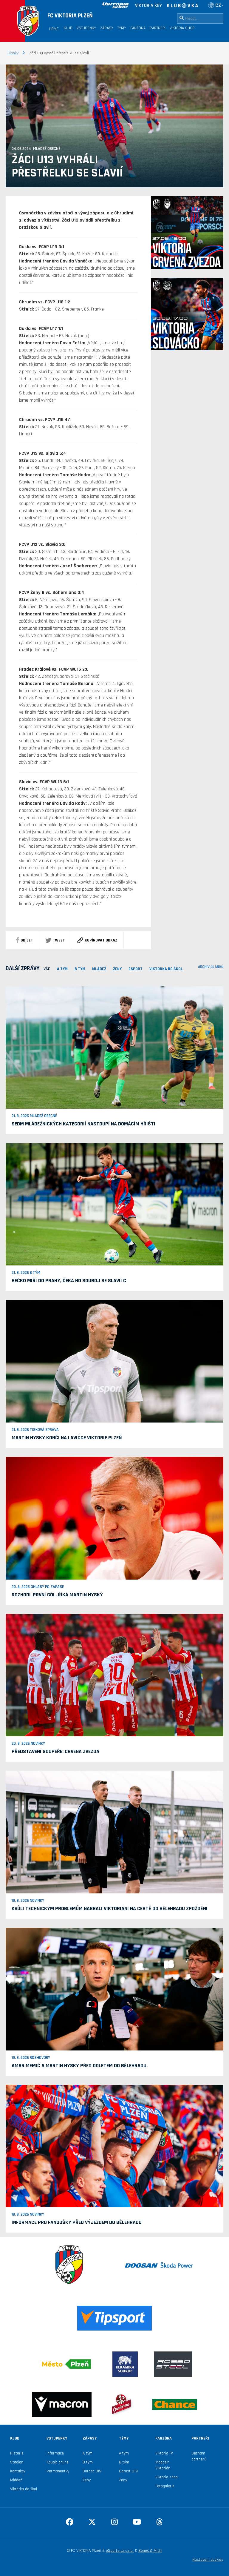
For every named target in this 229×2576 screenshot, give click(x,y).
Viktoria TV (164, 2453)
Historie (17, 2453)
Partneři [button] (158, 28)
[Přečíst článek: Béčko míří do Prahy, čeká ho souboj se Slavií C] (114, 1204)
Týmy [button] (122, 28)
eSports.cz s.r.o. (120, 2551)
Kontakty (18, 2471)
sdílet (27, 940)
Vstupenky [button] (86, 28)
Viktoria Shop (182, 28)
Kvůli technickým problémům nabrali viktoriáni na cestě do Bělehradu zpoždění (110, 1908)
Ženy (87, 2480)
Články (13, 53)
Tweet (59, 940)
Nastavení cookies (208, 2560)
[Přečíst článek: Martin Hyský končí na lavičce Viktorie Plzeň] (114, 1361)
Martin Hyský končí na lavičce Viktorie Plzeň (67, 1438)
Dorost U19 (92, 2471)
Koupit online (58, 2462)
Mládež (16, 2480)
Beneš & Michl (150, 2551)
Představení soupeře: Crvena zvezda (55, 1751)
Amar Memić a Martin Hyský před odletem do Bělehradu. (80, 2066)
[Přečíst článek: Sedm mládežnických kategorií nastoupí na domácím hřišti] (114, 1047)
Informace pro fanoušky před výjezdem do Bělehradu (77, 2222)
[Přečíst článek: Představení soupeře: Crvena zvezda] (114, 1675)
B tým (88, 2462)
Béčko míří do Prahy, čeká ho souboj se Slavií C (69, 1281)
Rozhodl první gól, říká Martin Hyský (57, 1595)
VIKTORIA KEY (148, 6)
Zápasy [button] (107, 28)
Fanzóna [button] (138, 28)
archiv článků (211, 967)
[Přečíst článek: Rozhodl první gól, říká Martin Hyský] (114, 1518)
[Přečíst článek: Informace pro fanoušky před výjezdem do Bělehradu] (114, 2146)
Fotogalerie (165, 2486)
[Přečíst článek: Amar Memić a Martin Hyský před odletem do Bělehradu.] (114, 1989)
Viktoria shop (167, 2477)
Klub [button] (68, 28)
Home (54, 29)
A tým (88, 2453)
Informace (55, 2453)
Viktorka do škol (24, 2489)
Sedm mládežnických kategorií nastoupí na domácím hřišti (83, 1124)
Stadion (17, 2462)
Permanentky (58, 2471)
